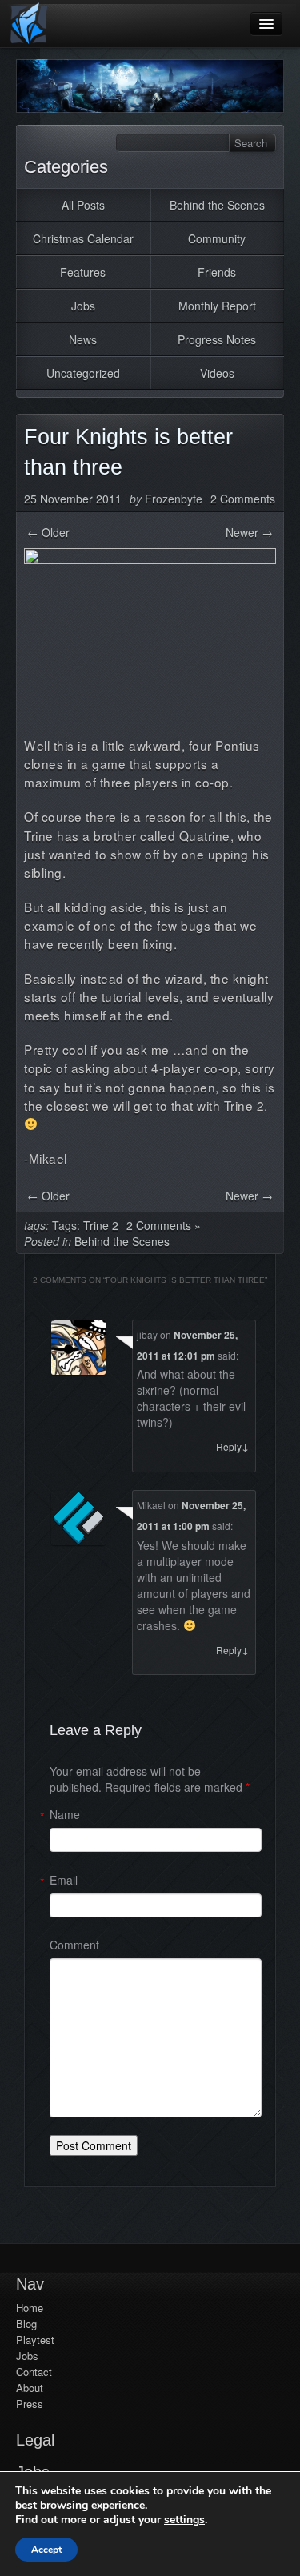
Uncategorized (83, 373)
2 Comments (243, 499)
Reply (232, 1446)
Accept (46, 2550)
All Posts (83, 205)
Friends (217, 272)
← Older (48, 532)
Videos (217, 373)
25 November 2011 (73, 499)
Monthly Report (217, 306)
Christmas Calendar (83, 238)
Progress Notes (217, 339)
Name (65, 1814)
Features (83, 272)
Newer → (249, 532)
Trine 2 (101, 1225)
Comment (74, 1945)
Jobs (83, 306)
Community (217, 238)
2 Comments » (164, 1225)
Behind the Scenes (217, 205)
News (83, 339)
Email (64, 1880)
